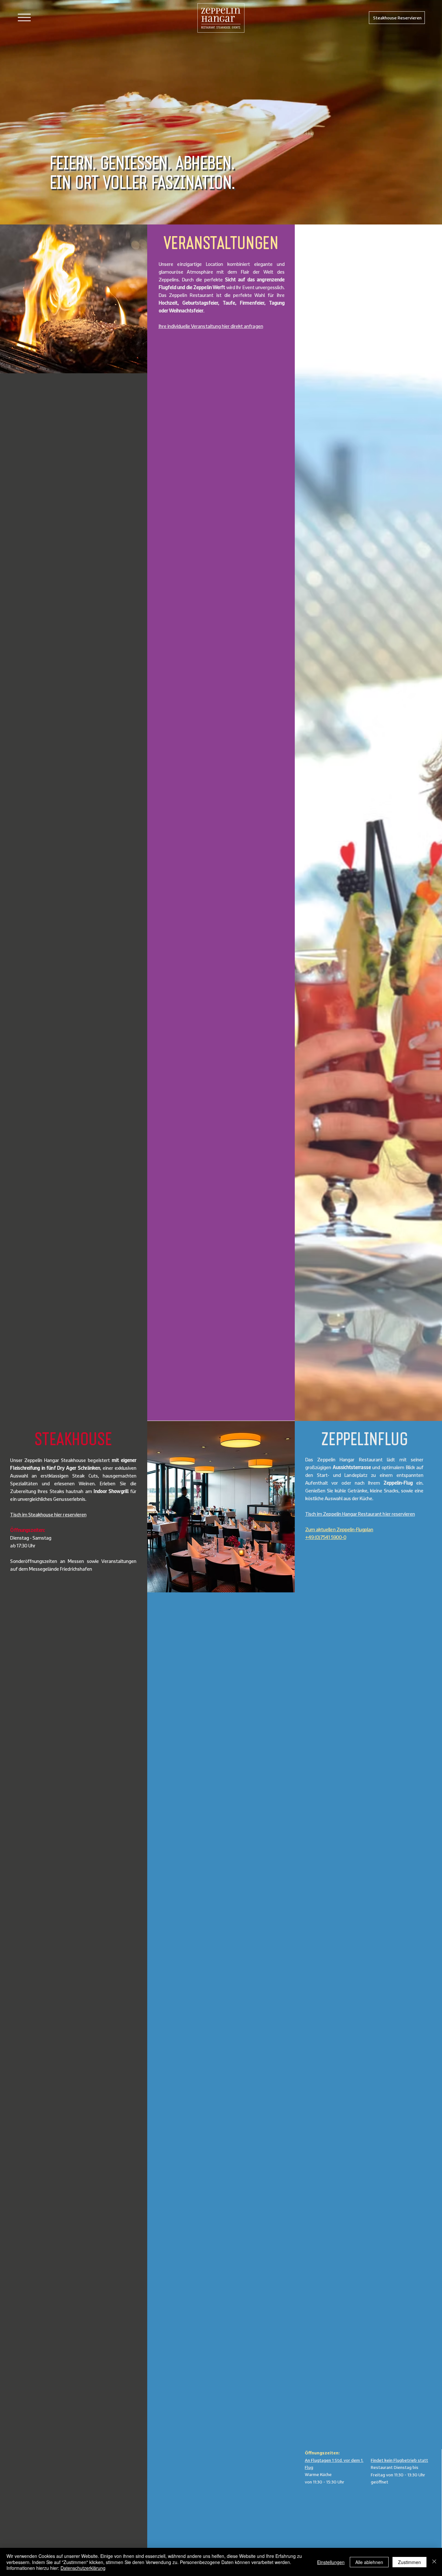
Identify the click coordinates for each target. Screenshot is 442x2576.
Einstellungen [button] (331, 2562)
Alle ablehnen (369, 2562)
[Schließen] (434, 2562)
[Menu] (24, 17)
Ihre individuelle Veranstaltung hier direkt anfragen (211, 326)
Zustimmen (409, 2562)
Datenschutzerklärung (83, 2568)
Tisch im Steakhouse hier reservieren (48, 1514)
